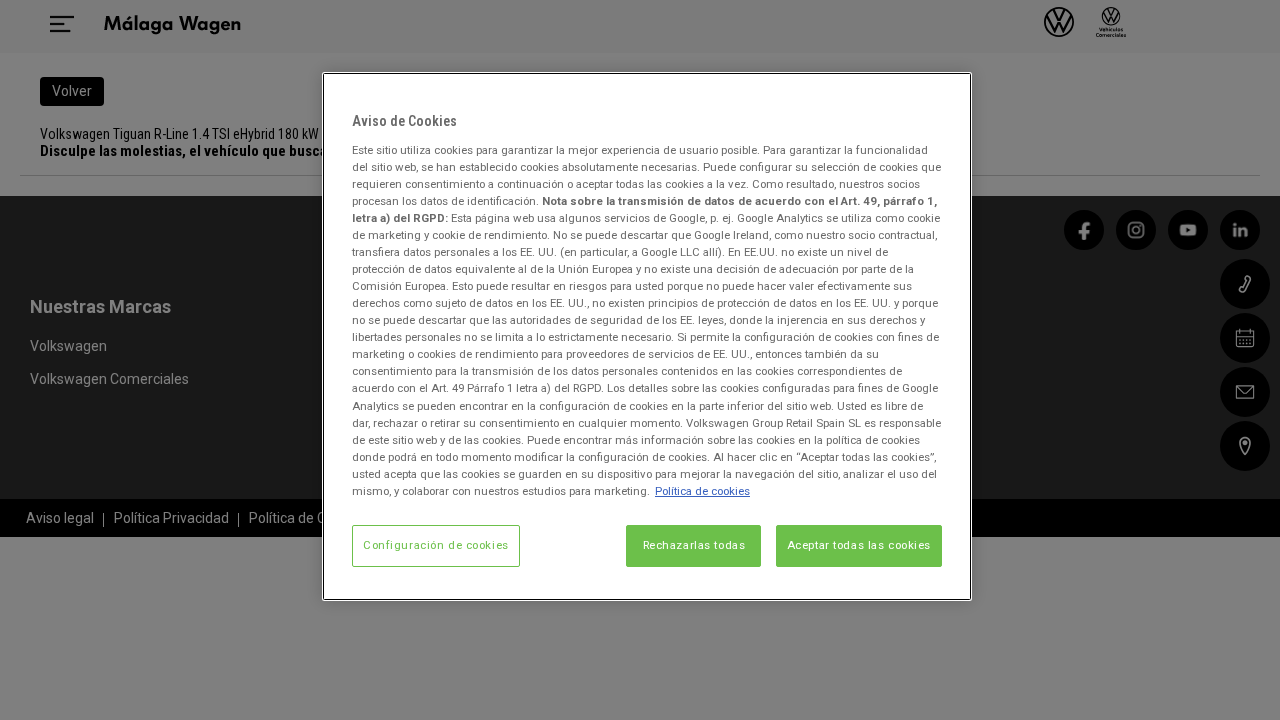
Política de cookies (702, 491)
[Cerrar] (944, 96)
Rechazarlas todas (694, 545)
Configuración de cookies (436, 545)
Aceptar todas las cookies (859, 545)
